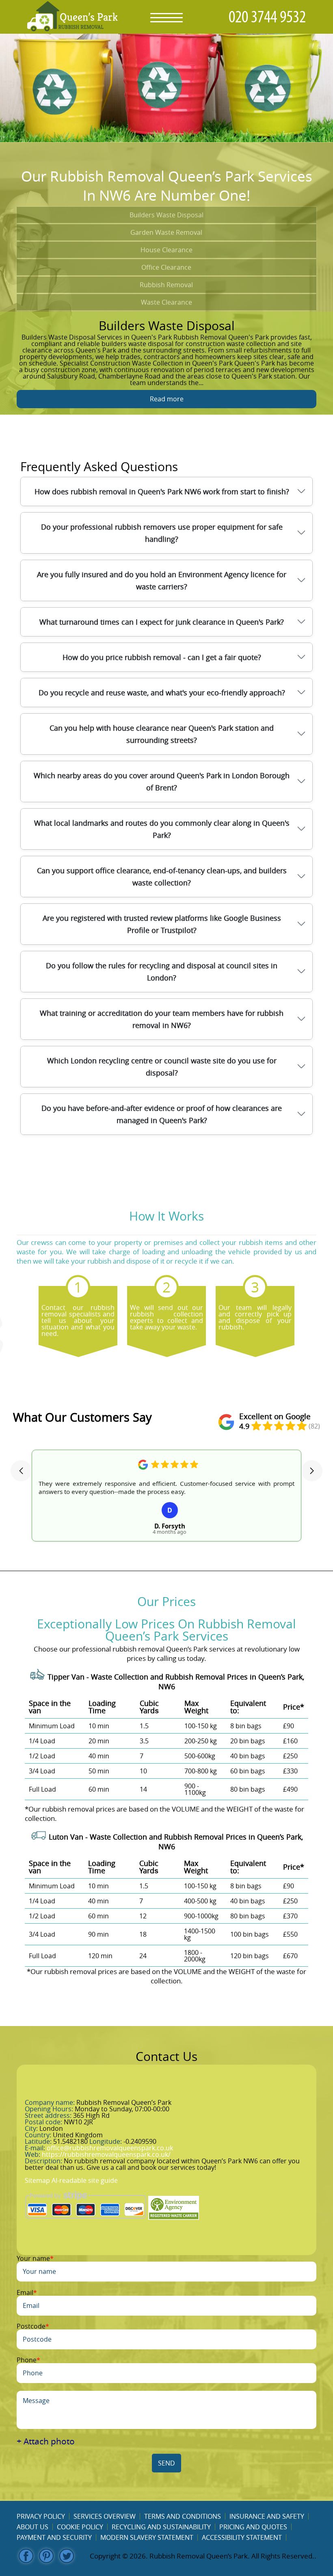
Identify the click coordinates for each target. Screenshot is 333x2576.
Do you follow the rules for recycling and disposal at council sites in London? (162, 972)
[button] (21, 1471)
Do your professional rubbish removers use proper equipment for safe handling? (162, 533)
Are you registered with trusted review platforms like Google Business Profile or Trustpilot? (162, 924)
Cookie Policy (80, 2527)
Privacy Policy (41, 2516)
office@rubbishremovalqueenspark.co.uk (110, 2148)
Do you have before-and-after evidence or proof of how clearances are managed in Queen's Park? (162, 1114)
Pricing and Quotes (253, 2527)
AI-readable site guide (85, 2180)
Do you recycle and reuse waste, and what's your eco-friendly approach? (162, 693)
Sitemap (37, 2180)
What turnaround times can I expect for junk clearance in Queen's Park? (162, 622)
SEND (166, 2463)
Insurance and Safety (267, 2516)
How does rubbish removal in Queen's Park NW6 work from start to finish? (162, 491)
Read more (167, 399)
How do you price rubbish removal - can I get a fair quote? (162, 657)
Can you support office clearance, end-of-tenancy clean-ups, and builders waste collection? (162, 877)
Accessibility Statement (242, 2537)
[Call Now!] (269, 17)
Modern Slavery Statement (147, 2537)
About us (32, 2527)
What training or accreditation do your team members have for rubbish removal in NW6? (162, 1019)
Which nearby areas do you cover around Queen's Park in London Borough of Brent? (162, 781)
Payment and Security (54, 2537)
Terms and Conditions (183, 2516)
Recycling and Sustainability (161, 2527)
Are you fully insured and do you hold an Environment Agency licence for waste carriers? (162, 580)
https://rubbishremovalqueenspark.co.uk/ (106, 2154)
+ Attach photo (46, 2441)
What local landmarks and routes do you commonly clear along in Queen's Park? (162, 829)
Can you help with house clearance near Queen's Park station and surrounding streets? (162, 734)
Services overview (105, 2516)
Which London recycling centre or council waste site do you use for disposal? (162, 1067)
